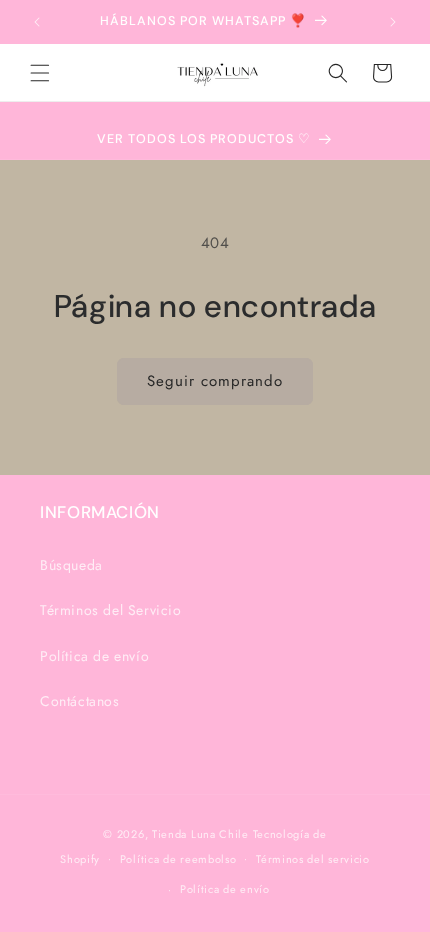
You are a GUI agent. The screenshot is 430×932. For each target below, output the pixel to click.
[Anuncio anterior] (37, 22)
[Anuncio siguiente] (393, 22)
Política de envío (94, 656)
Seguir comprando (215, 381)
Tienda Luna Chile (200, 834)
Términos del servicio (313, 859)
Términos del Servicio (111, 610)
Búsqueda (71, 565)
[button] (40, 73)
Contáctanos (80, 701)
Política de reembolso (178, 859)
